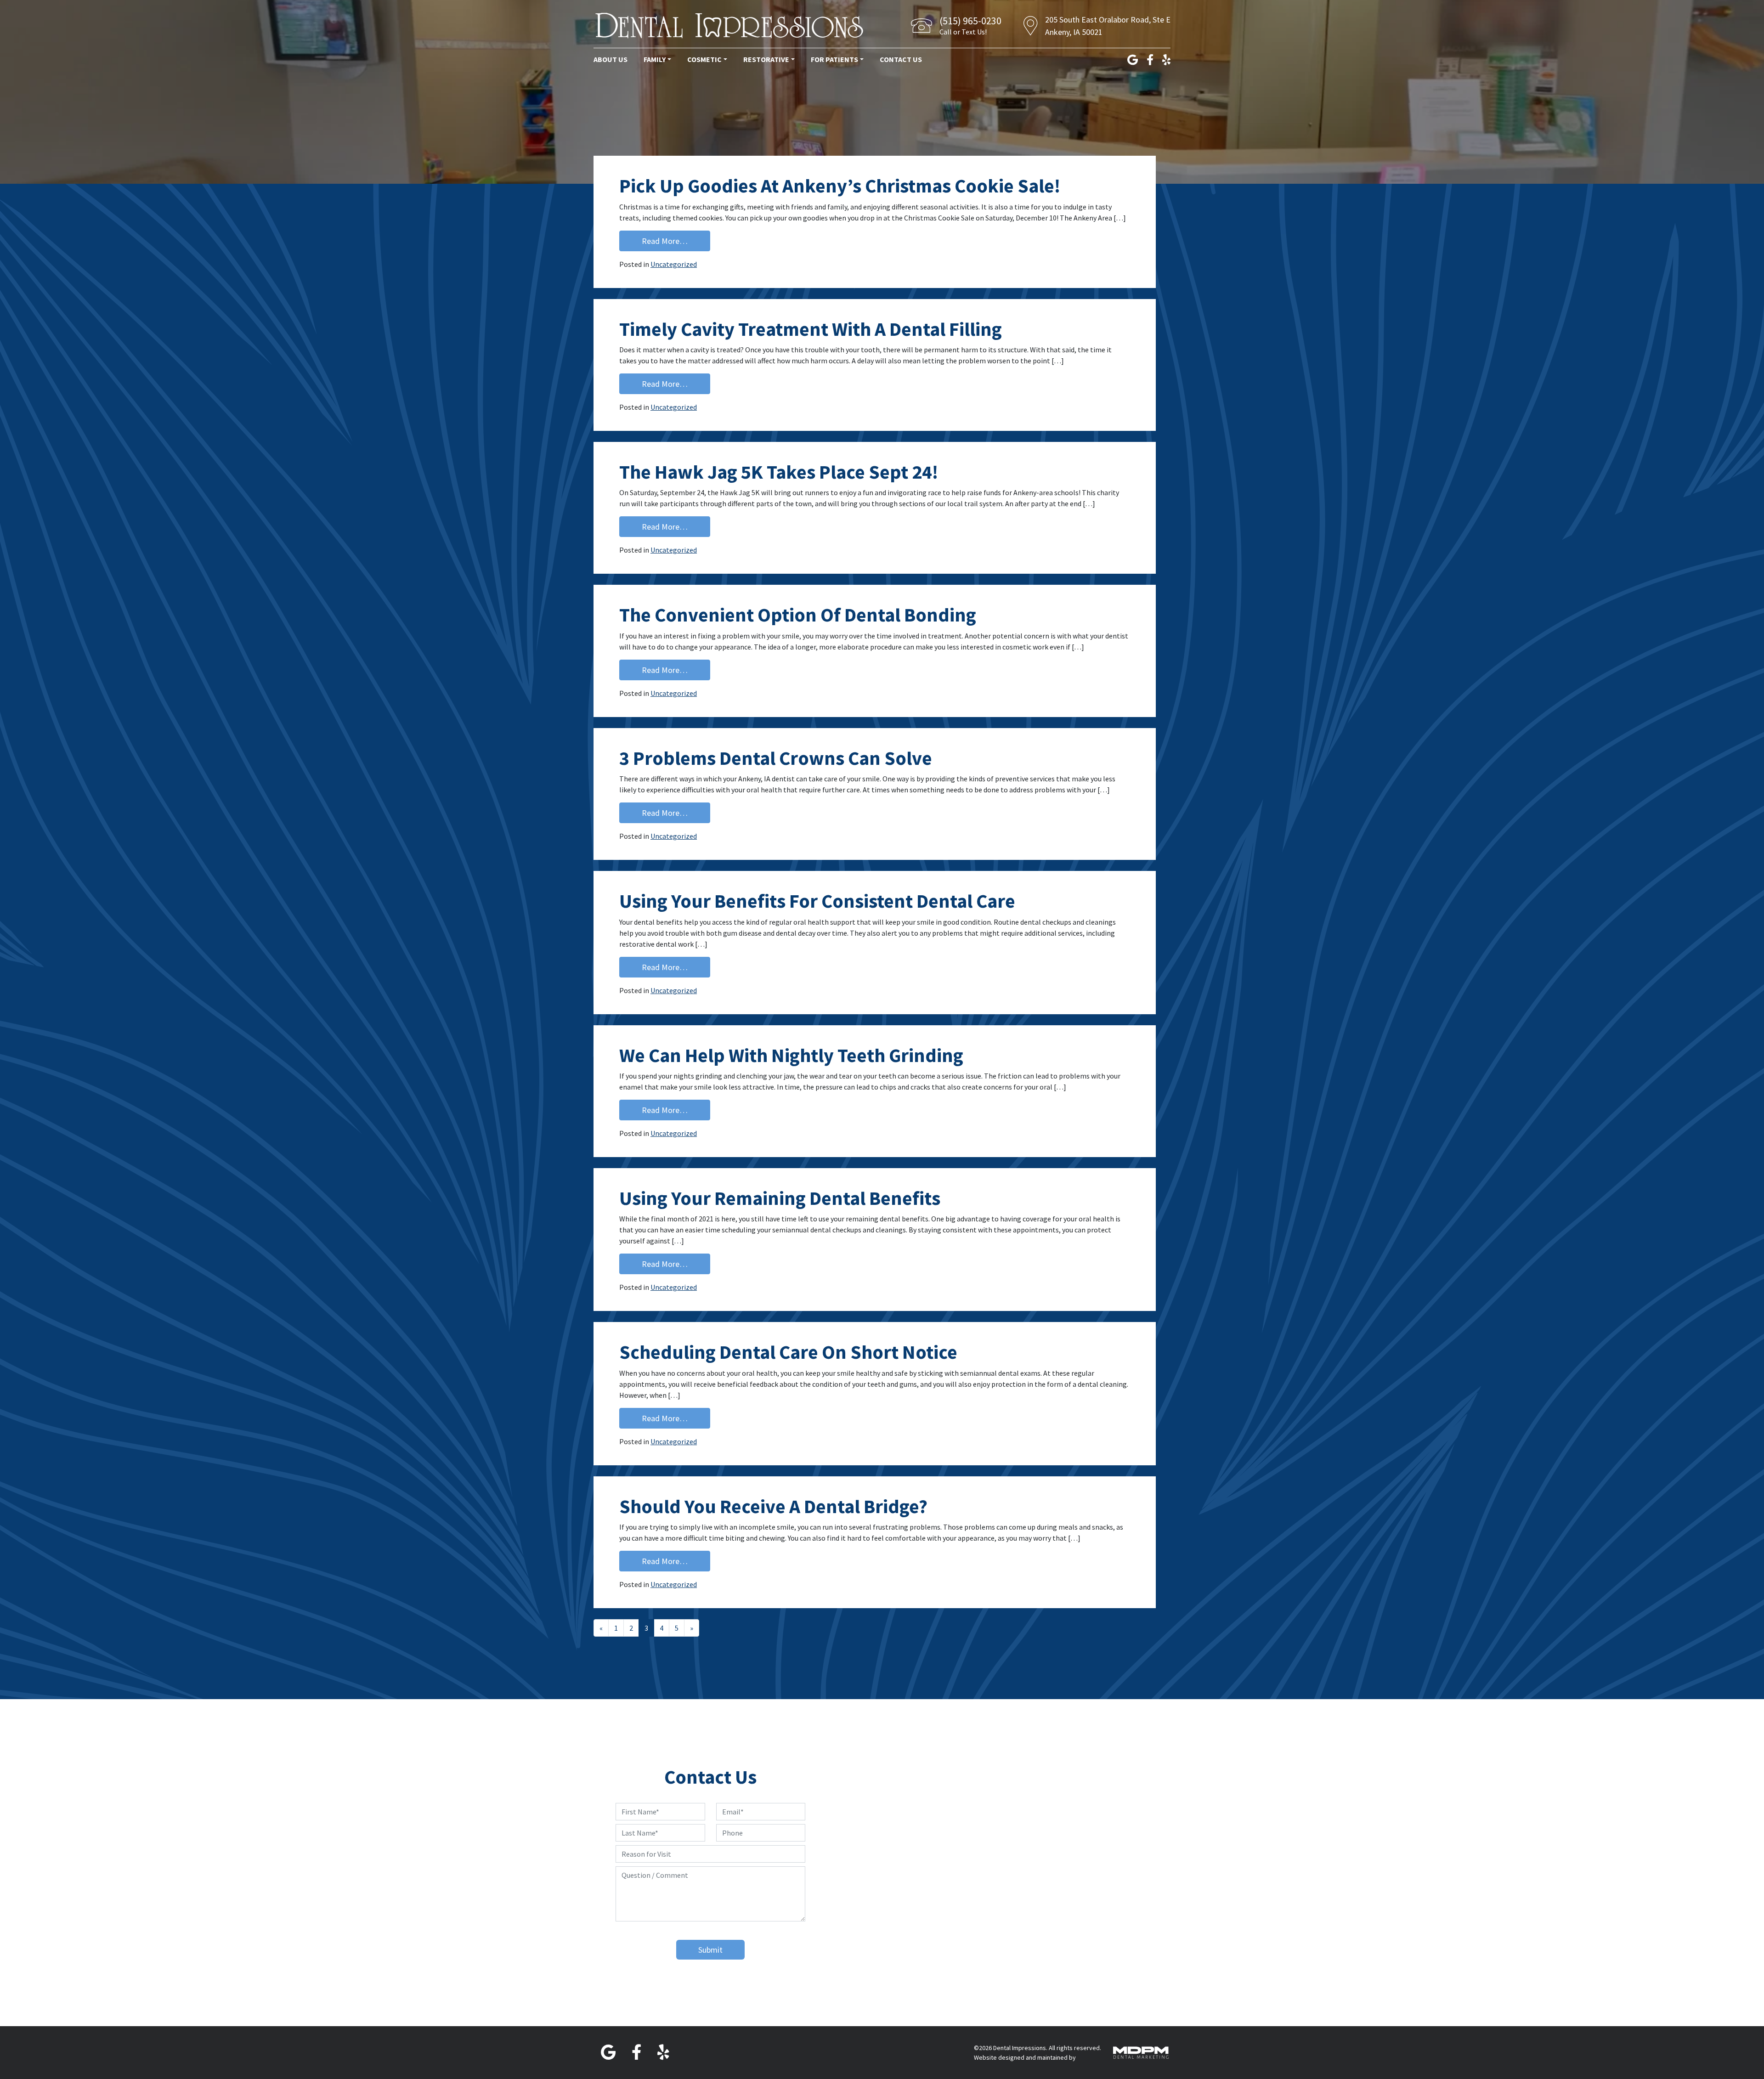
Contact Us (901, 59)
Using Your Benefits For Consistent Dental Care (817, 901)
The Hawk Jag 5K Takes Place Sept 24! (779, 472)
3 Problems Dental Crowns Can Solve (776, 758)
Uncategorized (674, 264)
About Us (611, 59)
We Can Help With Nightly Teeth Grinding (791, 1055)
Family (655, 59)
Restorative (766, 59)
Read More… (676, 241)
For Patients (834, 59)
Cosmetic (704, 59)
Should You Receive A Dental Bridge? (773, 1506)
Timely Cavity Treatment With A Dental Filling (811, 329)
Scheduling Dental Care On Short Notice (788, 1352)
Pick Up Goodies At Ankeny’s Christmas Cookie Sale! (840, 186)
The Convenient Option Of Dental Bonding (798, 615)
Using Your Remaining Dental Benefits (780, 1198)
